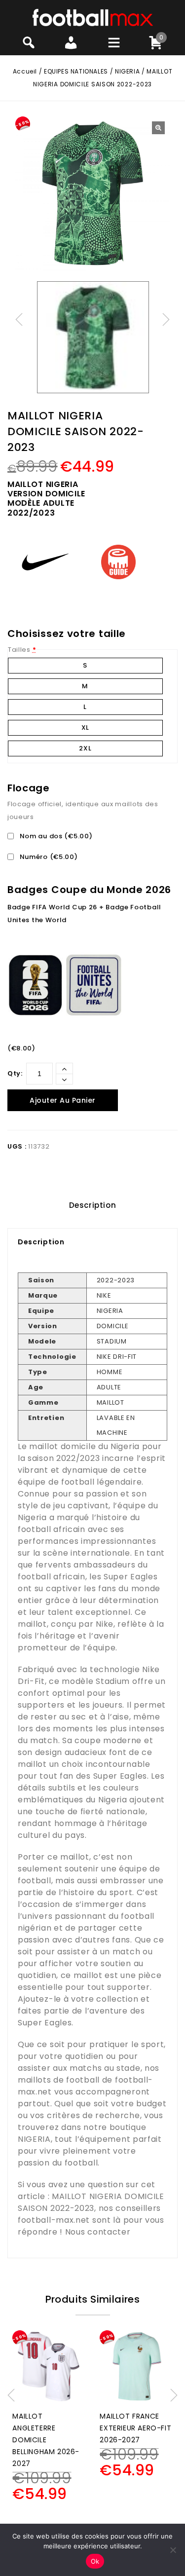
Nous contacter (98, 2232)
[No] (173, 2550)
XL (85, 728)
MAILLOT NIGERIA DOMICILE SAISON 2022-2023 (91, 2202)
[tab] (92, 1205)
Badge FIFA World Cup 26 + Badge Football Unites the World (84, 914)
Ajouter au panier (63, 1100)
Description (93, 1205)
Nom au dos (55, 836)
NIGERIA (127, 71)
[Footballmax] (93, 17)
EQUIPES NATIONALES (76, 71)
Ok (95, 2561)
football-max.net (54, 2220)
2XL (85, 748)
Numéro (48, 857)
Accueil (25, 71)
